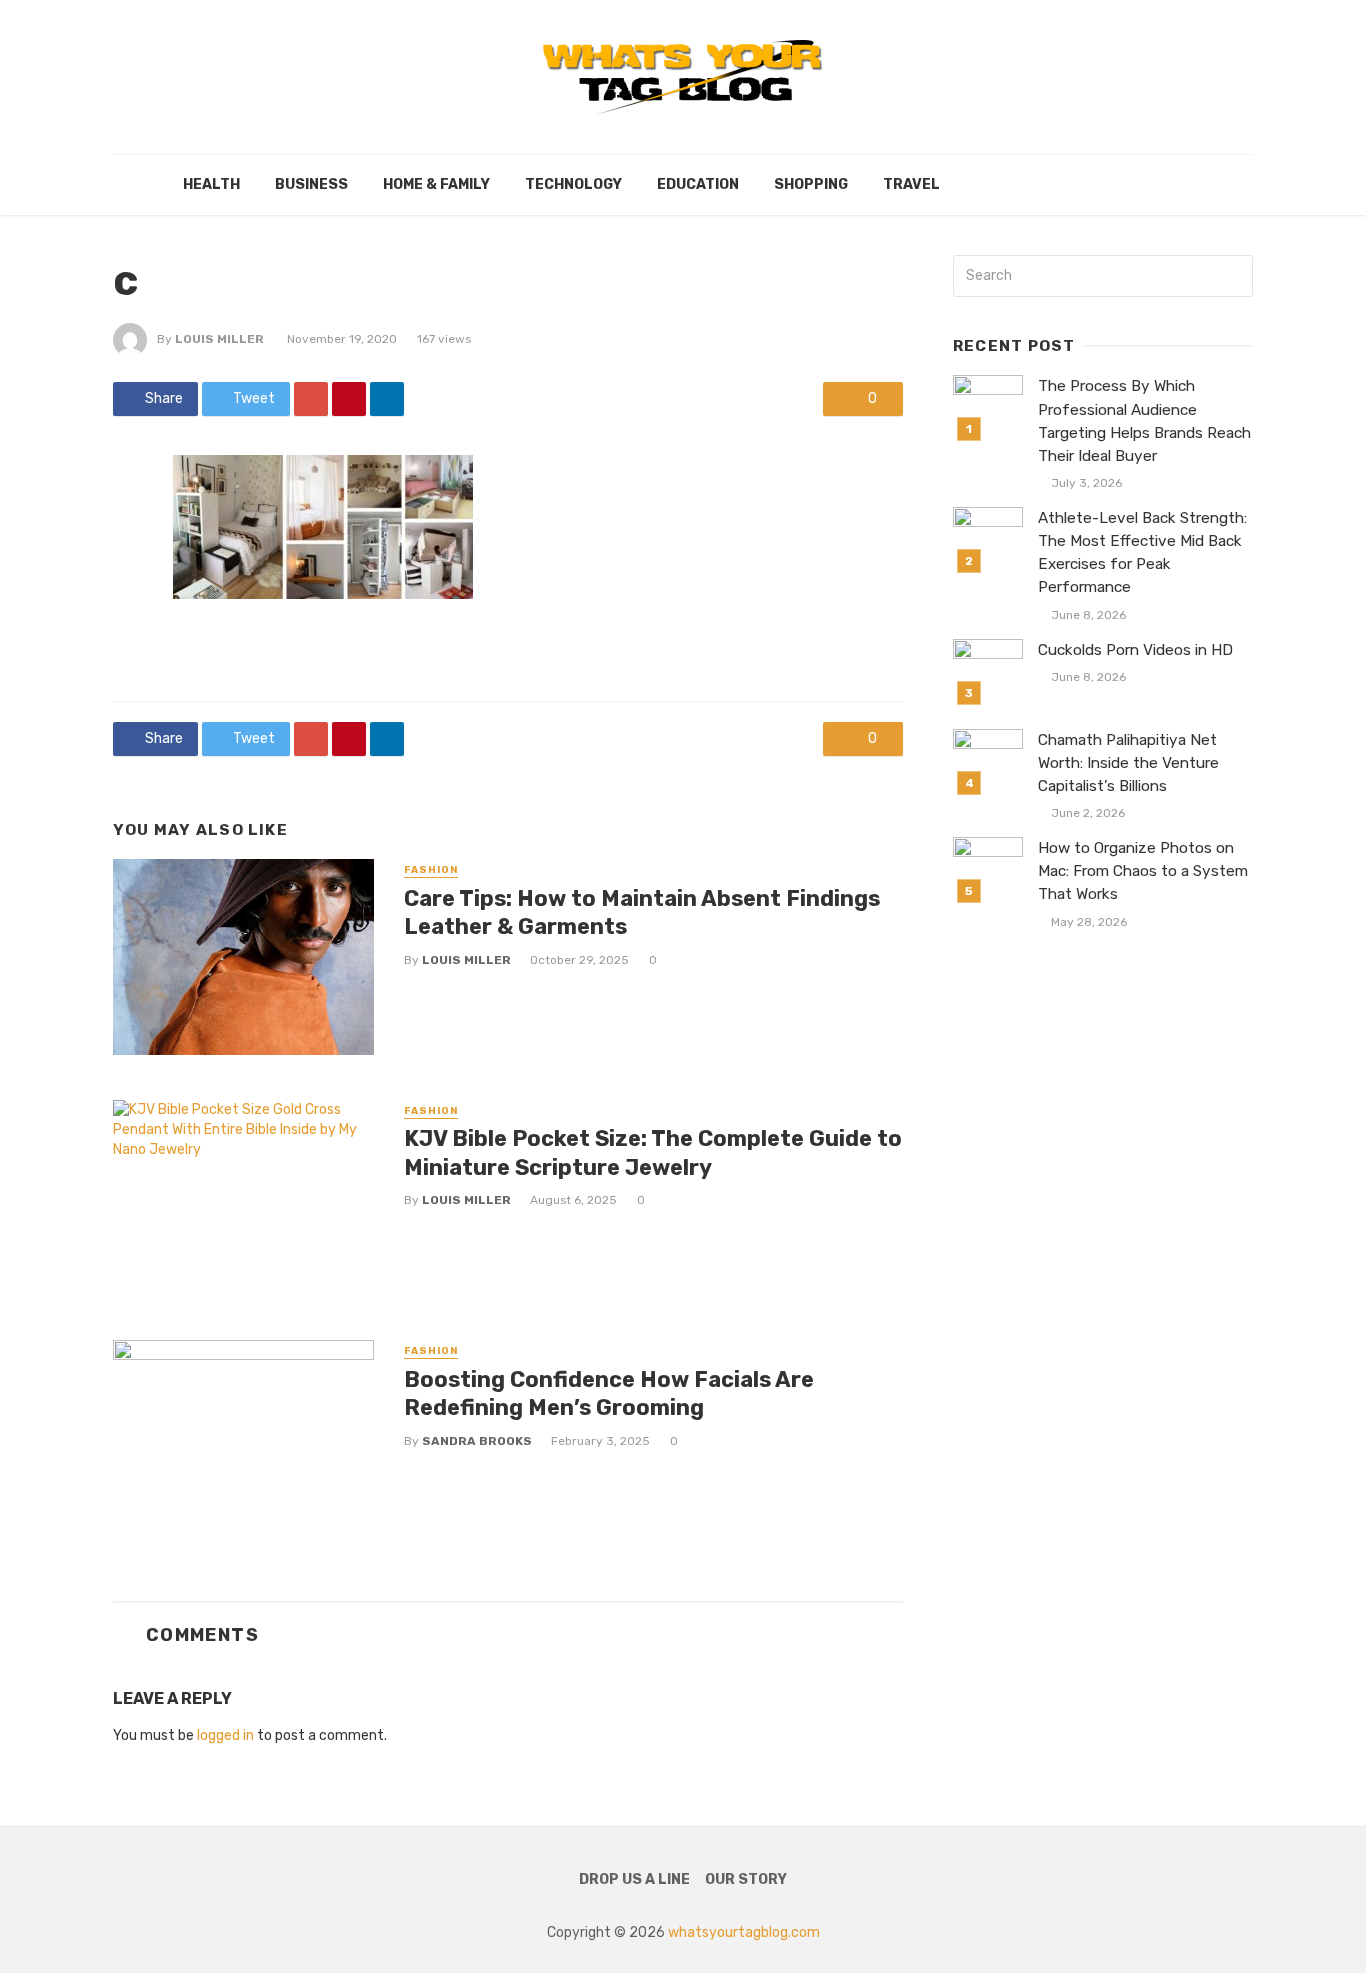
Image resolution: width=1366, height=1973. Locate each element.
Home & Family (436, 184)
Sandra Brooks (477, 1441)
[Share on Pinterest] (349, 399)
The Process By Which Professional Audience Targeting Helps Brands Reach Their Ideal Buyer (1144, 420)
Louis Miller (219, 339)
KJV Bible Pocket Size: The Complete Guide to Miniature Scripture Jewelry (653, 1152)
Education (698, 184)
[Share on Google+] (311, 399)
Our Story (746, 1879)
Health (211, 184)
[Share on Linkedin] (387, 399)
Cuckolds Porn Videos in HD (1135, 650)
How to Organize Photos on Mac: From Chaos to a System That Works (1143, 871)
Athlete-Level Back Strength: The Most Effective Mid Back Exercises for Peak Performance (1142, 552)
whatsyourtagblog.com (744, 1932)
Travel (911, 184)
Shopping (811, 184)
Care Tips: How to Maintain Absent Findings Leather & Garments (642, 912)
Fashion (431, 870)
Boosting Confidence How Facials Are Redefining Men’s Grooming (609, 1393)
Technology (573, 184)
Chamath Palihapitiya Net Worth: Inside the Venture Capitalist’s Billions (1128, 763)
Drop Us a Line (634, 1879)
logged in (225, 1735)
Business (311, 184)
